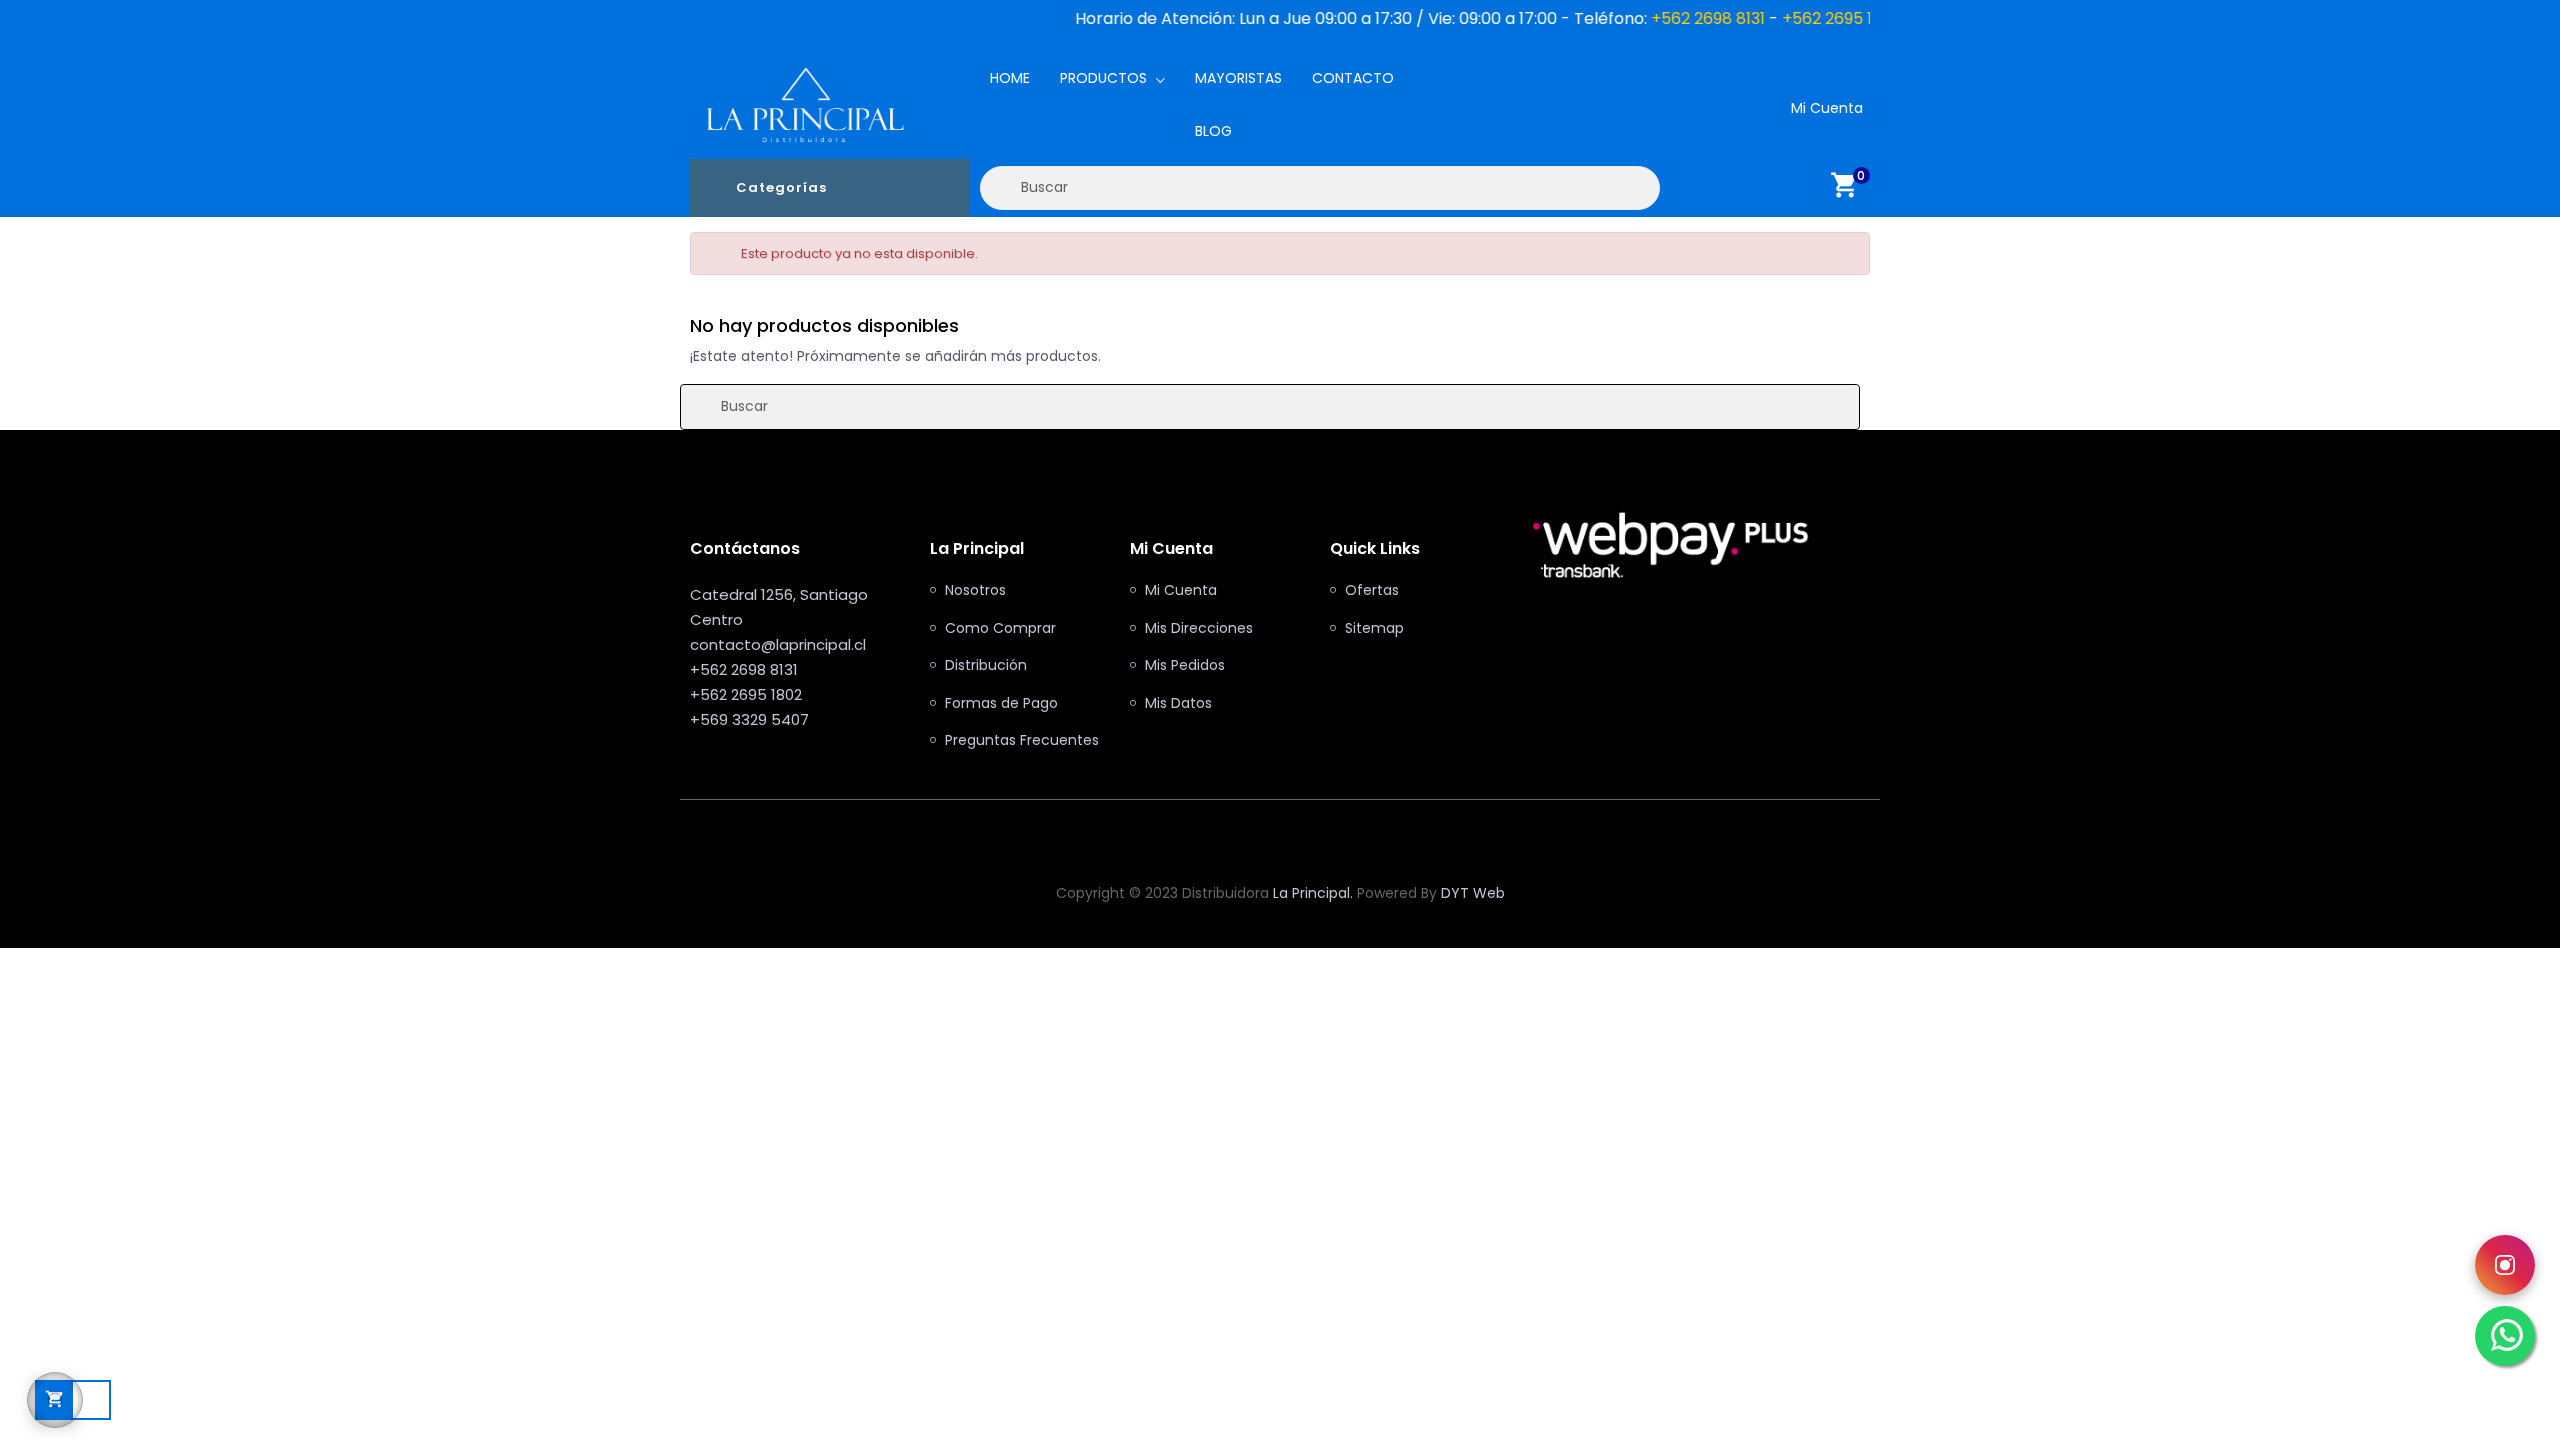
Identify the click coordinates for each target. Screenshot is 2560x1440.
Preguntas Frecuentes (1022, 741)
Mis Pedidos (1185, 666)
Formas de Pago (1001, 704)
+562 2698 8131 (1632, 18)
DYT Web (1473, 893)
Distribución (986, 666)
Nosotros (975, 591)
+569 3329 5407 (749, 719)
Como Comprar (1000, 629)
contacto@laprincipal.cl (778, 644)
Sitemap (1374, 629)
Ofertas (1372, 591)
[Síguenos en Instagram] (2505, 1265)
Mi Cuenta (1181, 591)
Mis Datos (1178, 704)
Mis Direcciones (1199, 629)
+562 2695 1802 (1765, 18)
